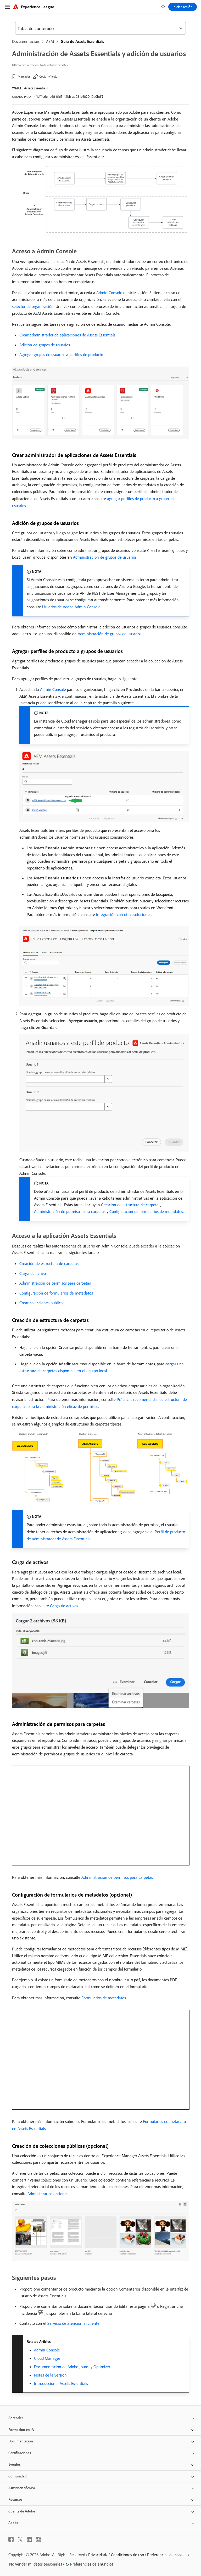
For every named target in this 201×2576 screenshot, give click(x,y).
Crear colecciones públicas (42, 1303)
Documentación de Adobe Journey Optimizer (72, 2367)
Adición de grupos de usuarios (45, 345)
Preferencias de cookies (167, 2555)
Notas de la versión (50, 2375)
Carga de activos (33, 1273)
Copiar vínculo (48, 76)
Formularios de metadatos (104, 1998)
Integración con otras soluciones (124, 914)
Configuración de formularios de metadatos (146, 1211)
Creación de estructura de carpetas (131, 1205)
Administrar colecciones (48, 2194)
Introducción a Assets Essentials (61, 2383)
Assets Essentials (36, 88)
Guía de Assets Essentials (82, 41)
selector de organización (33, 306)
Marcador (24, 76)
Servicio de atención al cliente (73, 2323)
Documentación (26, 41)
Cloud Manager (47, 2358)
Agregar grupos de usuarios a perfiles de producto (61, 354)
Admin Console (109, 293)
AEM (50, 41)
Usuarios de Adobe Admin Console (71, 607)
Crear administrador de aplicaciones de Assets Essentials (67, 335)
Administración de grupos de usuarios (105, 557)
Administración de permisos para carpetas (70, 1211)
